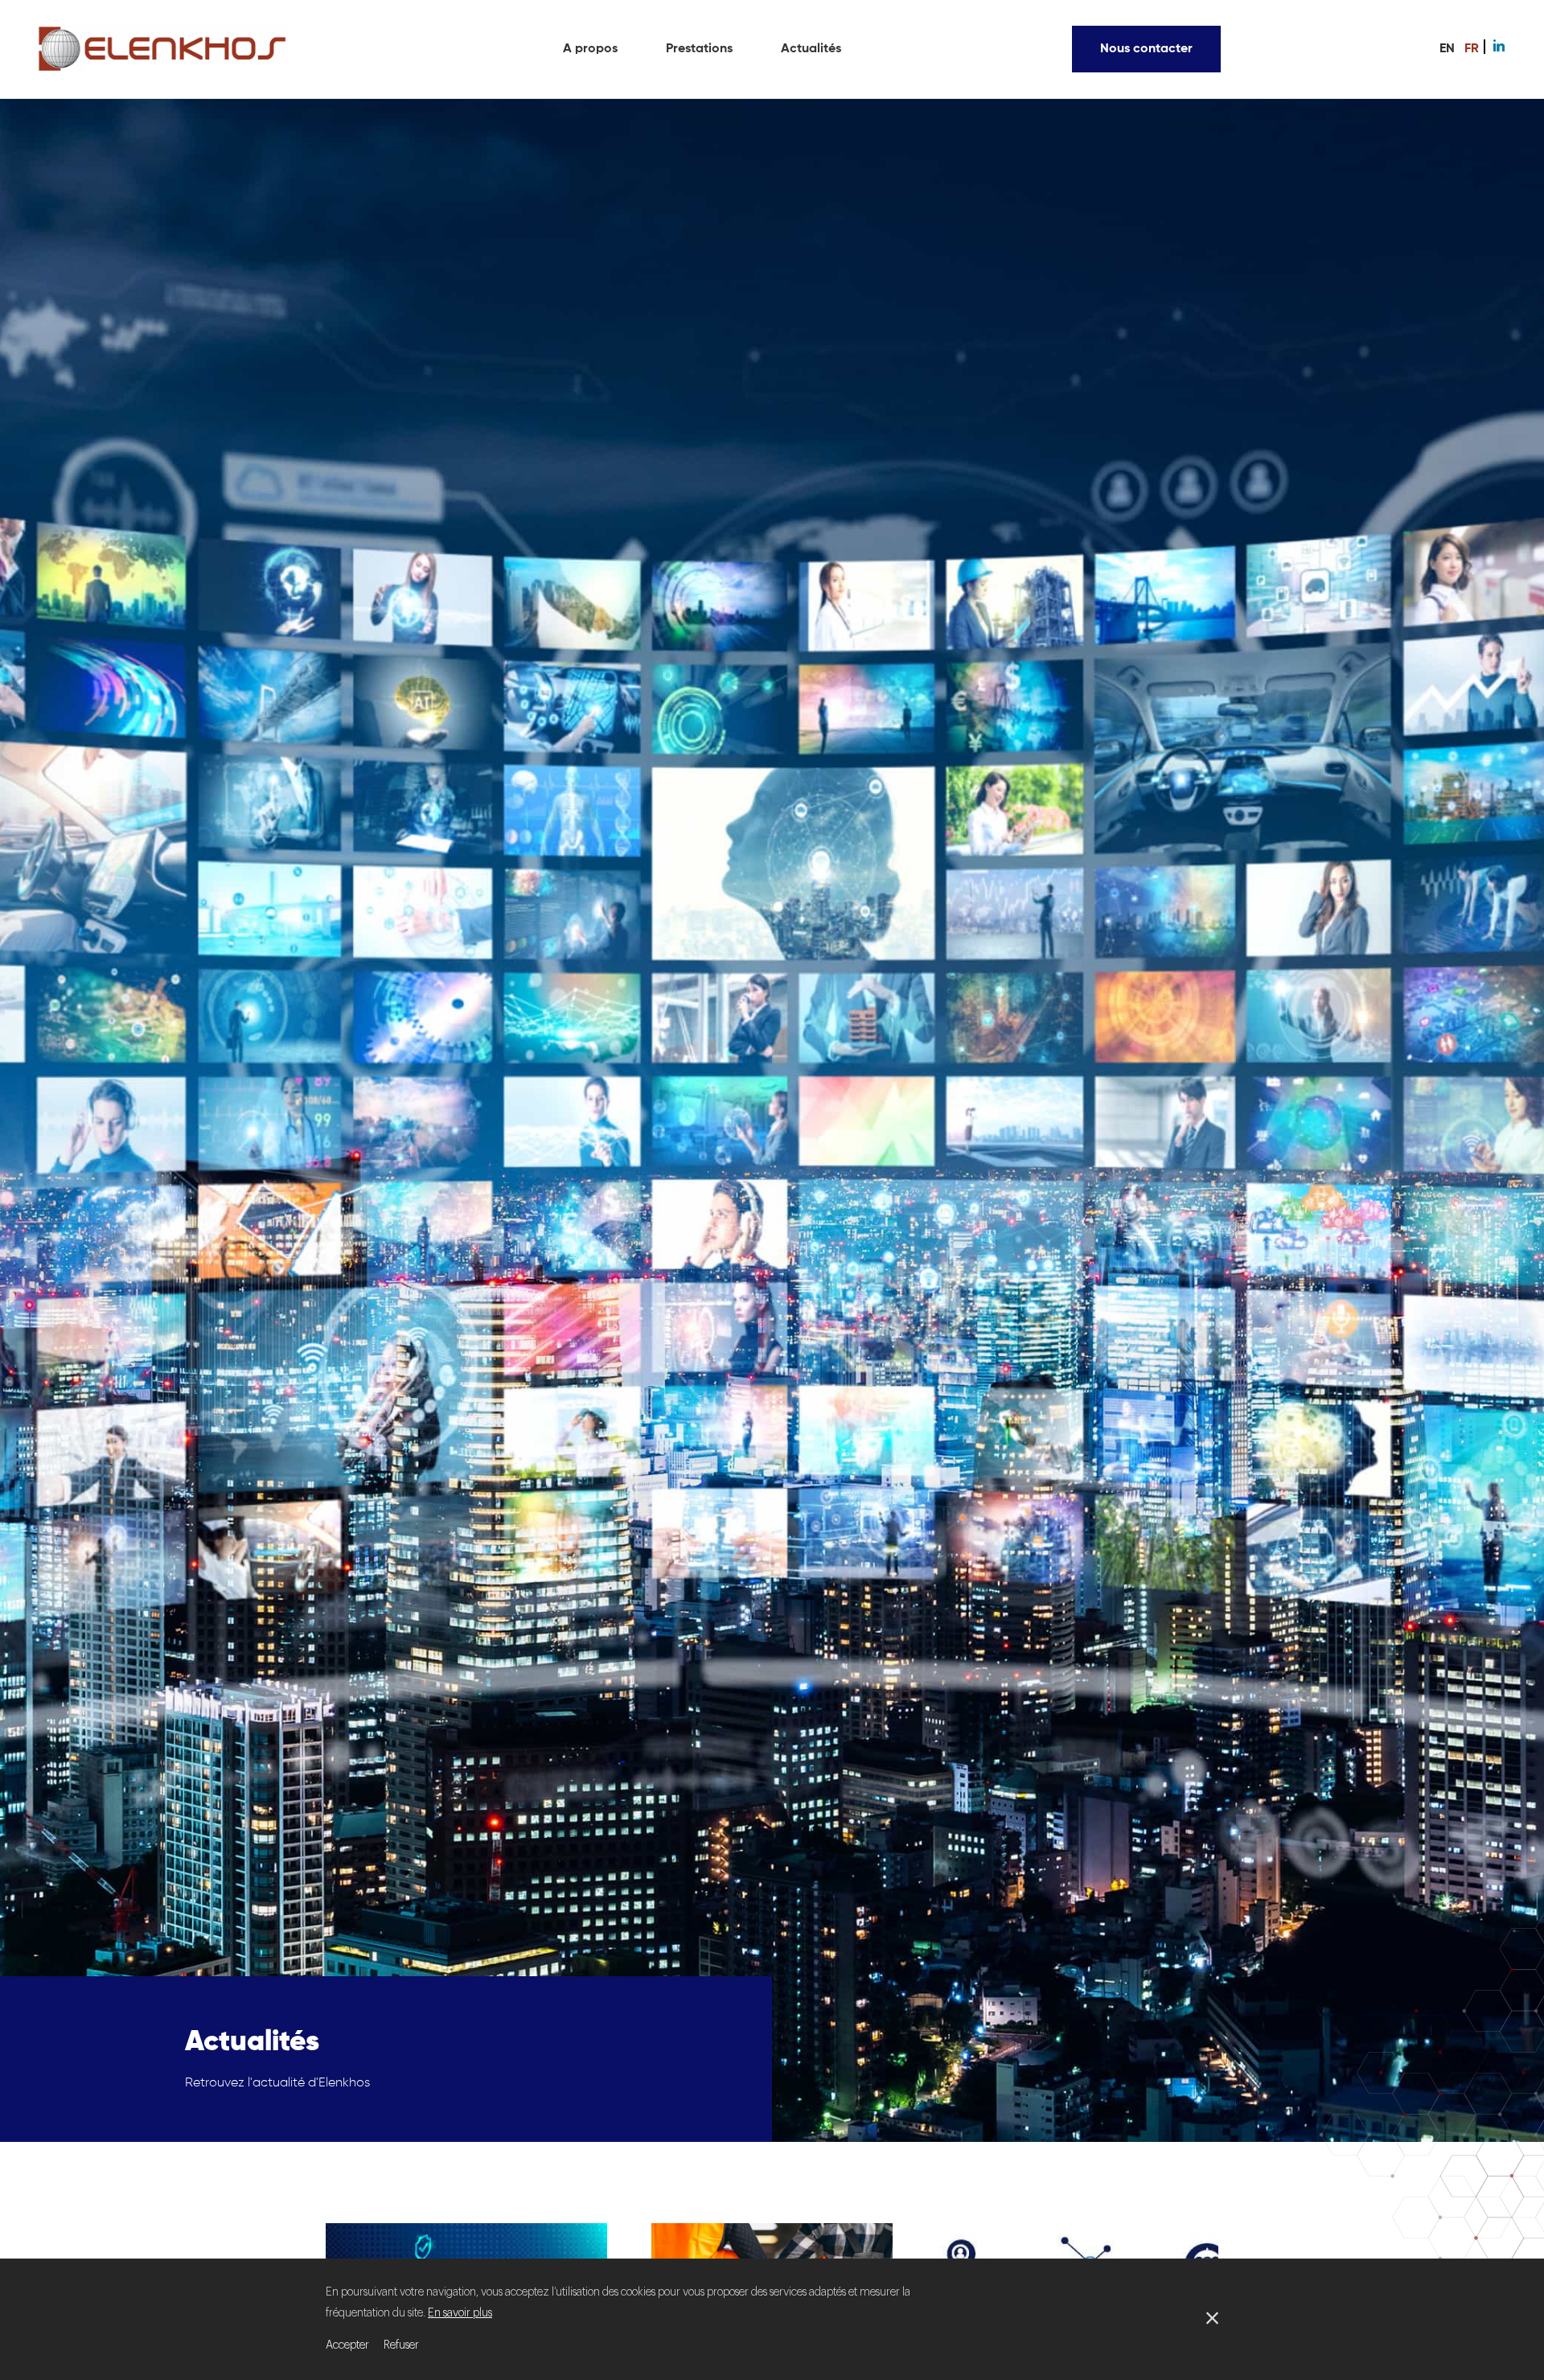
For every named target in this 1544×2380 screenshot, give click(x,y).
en (1447, 49)
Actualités (811, 49)
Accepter (347, 2345)
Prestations (699, 49)
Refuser (401, 2345)
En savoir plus (460, 2313)
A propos (590, 49)
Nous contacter (1146, 49)
